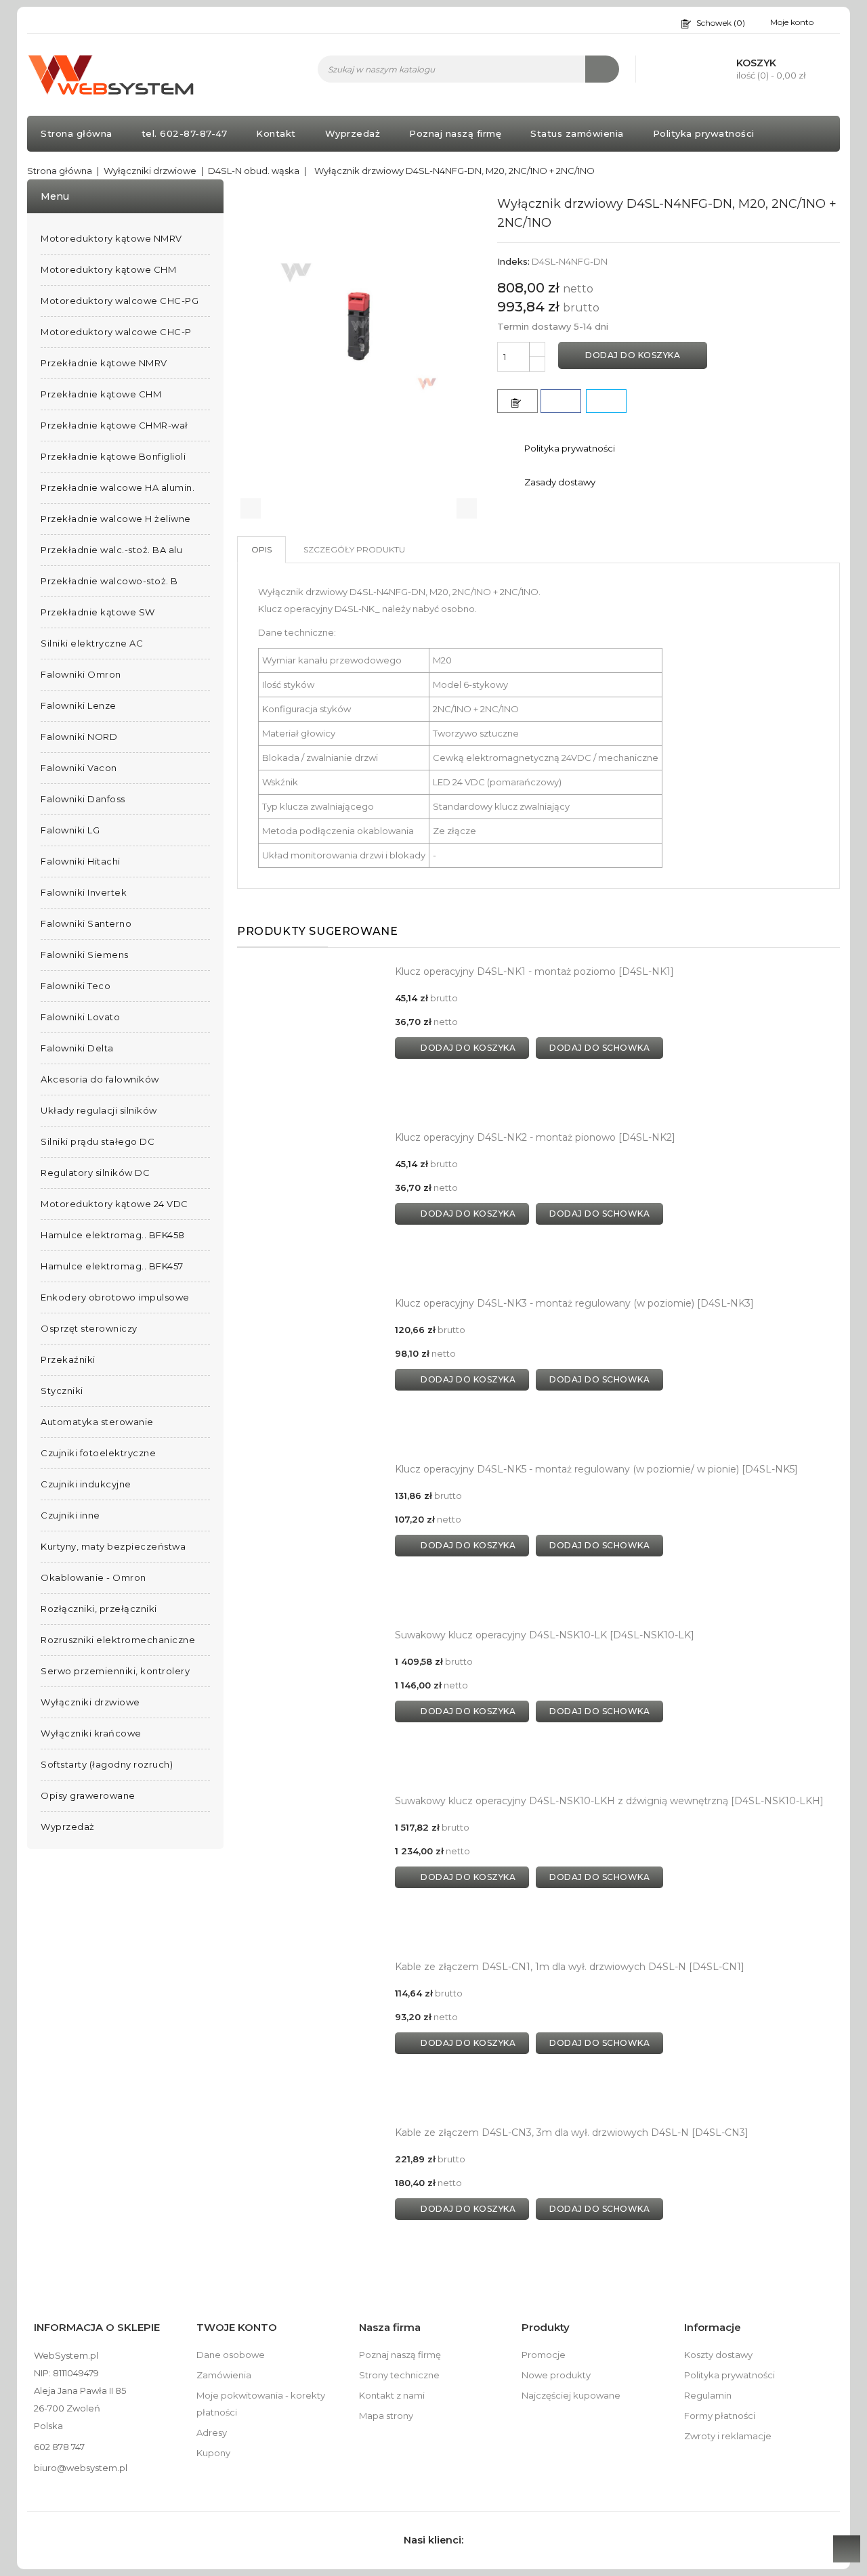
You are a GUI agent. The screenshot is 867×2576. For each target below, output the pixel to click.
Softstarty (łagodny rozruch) (107, 1764)
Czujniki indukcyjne (86, 1484)
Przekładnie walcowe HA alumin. (118, 487)
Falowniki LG (70, 830)
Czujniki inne (70, 1515)
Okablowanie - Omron (93, 1577)
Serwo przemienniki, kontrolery (115, 1671)
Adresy (212, 2432)
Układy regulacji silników (99, 1110)
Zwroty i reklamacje (728, 2436)
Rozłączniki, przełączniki (99, 1609)
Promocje (544, 2355)
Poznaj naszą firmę (455, 133)
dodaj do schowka (599, 1048)
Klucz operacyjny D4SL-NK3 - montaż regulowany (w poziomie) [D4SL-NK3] (574, 1303)
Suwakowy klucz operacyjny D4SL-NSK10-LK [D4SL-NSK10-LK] (545, 1635)
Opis (261, 549)
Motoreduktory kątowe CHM (108, 269)
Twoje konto (237, 2327)
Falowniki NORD (79, 737)
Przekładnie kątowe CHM (101, 394)
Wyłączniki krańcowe (91, 1733)
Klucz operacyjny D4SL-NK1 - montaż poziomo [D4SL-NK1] (534, 972)
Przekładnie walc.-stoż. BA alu (111, 550)
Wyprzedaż (353, 133)
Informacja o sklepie (97, 2327)
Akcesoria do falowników (100, 1079)
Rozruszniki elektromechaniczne (118, 1640)
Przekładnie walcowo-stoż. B (109, 581)
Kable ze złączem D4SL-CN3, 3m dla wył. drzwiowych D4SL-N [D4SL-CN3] (572, 2133)
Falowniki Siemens (85, 955)
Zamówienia (224, 2375)
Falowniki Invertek (84, 892)
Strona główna (77, 133)
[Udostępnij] (561, 401)
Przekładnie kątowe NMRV (104, 363)
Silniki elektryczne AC (92, 643)
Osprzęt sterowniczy (89, 1328)
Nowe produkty (556, 2375)
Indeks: (513, 261)
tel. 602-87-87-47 (185, 133)
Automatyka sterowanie (97, 1422)
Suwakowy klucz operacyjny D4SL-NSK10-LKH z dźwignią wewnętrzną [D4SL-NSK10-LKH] (609, 1801)
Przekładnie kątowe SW (98, 612)
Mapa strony (386, 2416)
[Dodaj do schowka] (517, 401)
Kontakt (276, 133)
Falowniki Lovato (80, 1017)
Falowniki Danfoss (83, 799)
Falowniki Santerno (86, 923)
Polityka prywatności (704, 133)
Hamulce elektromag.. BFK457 (112, 1266)
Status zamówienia (577, 133)
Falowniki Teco (76, 986)
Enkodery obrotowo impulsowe (115, 1297)
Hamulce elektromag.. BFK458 (113, 1235)
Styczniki (62, 1391)
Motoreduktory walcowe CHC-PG (120, 301)
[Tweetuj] (606, 401)
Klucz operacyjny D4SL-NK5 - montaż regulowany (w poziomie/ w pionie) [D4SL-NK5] (596, 1469)
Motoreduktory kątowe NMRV (111, 238)
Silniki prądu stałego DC (98, 1141)
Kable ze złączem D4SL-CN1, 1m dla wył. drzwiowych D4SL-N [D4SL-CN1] (570, 1967)
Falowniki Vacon (79, 768)
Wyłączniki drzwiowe (90, 1702)
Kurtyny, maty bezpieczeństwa (113, 1546)
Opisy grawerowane (88, 1795)
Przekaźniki (68, 1359)
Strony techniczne (399, 2375)
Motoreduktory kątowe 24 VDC (114, 1204)
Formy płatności (720, 2416)
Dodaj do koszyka (633, 355)
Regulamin (708, 2395)
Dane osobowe (231, 2355)
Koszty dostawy (718, 2355)
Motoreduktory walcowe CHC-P (116, 332)
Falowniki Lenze (79, 705)
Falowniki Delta (77, 1048)
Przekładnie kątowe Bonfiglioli (113, 456)
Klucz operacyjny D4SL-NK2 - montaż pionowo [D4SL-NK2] (535, 1137)
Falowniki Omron (81, 674)
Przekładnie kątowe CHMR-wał (114, 425)
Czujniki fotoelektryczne (98, 1453)
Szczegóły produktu (354, 549)
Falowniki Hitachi (81, 861)
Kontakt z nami (392, 2395)
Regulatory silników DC (95, 1173)
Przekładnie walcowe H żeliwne (116, 519)
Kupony (213, 2453)
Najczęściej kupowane (571, 2395)
